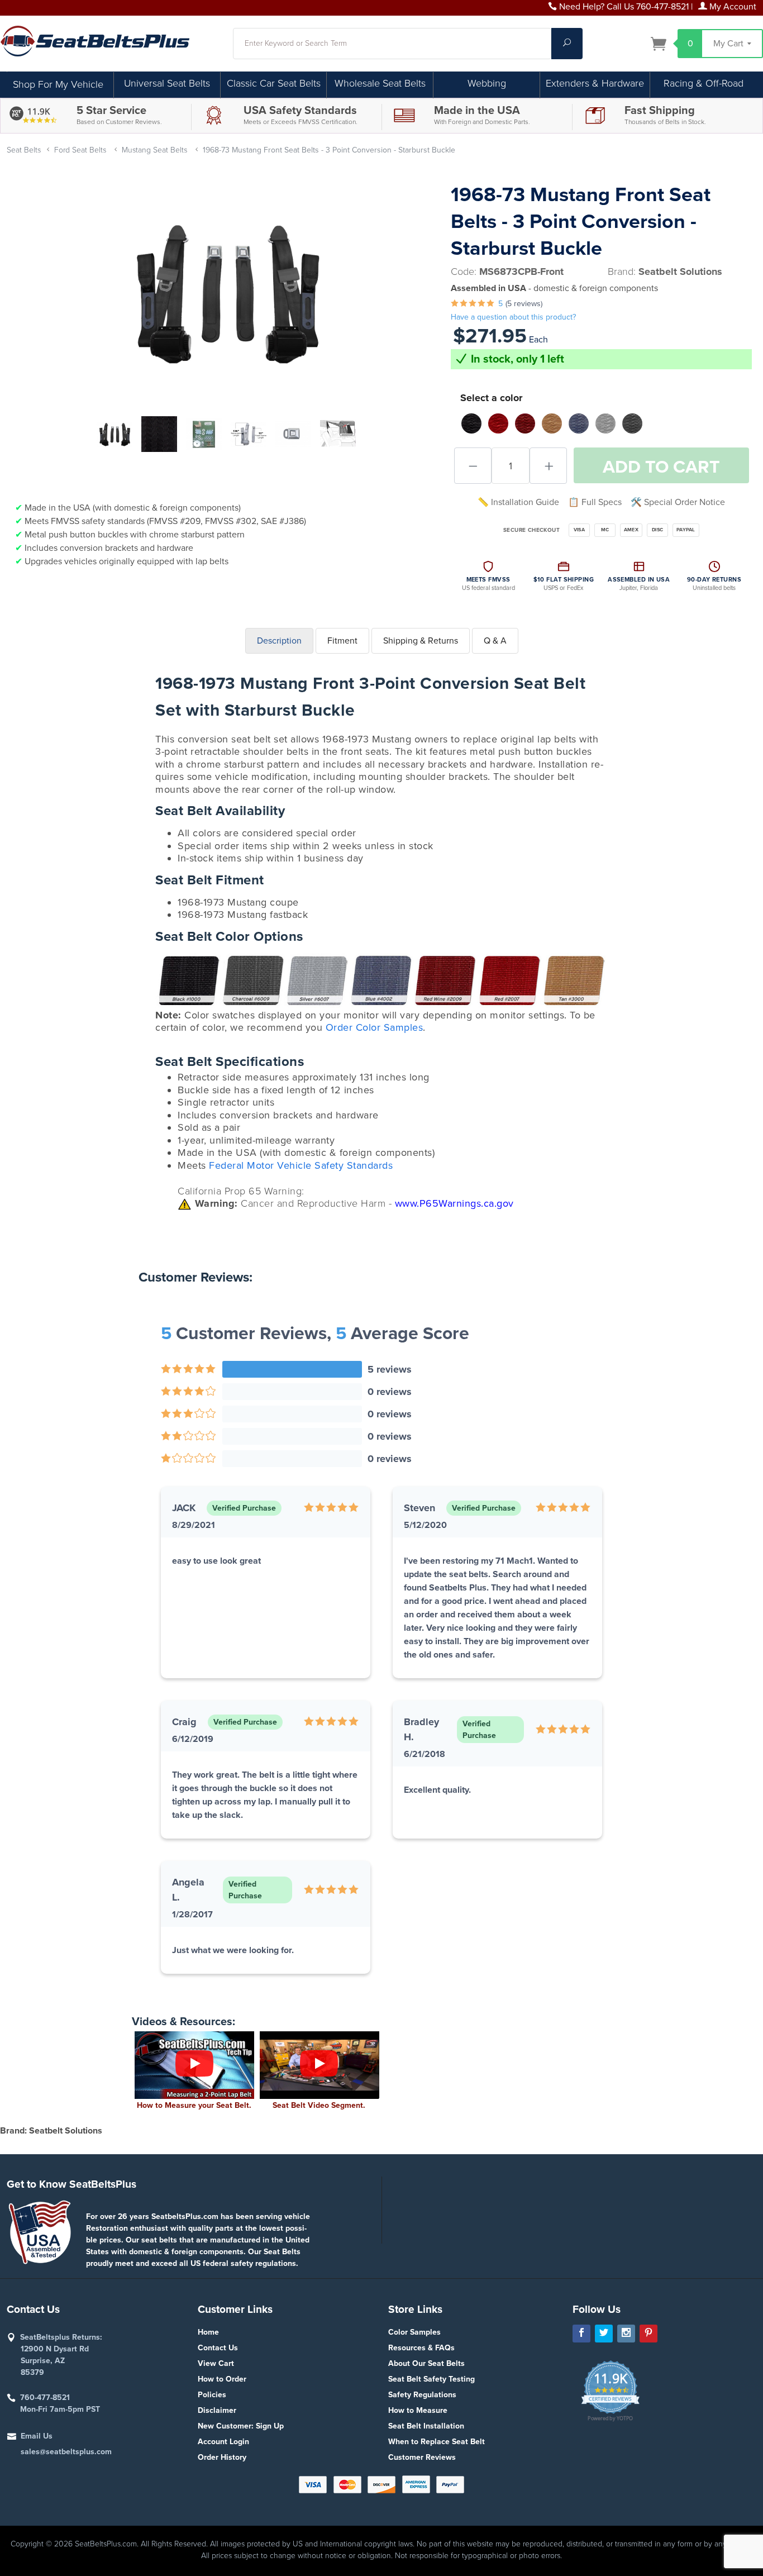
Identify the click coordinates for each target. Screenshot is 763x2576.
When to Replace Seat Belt (437, 2442)
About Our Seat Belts (426, 2363)
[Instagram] (626, 2334)
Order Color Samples (375, 1027)
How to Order (222, 2379)
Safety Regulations (422, 2395)
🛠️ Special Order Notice (678, 502)
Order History (222, 2457)
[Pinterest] (648, 2334)
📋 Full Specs (595, 502)
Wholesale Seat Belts (380, 83)
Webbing (487, 83)
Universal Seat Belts (167, 83)
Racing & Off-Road (704, 83)
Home (208, 2332)
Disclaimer (217, 2410)
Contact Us (218, 2348)
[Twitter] (604, 2334)
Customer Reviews (422, 2457)
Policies (212, 2395)
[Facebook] (581, 2334)
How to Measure (418, 2410)
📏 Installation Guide (518, 502)
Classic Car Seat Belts (274, 83)
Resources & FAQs (421, 2348)
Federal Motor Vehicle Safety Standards (301, 1165)
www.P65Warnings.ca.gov (454, 1203)
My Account (732, 7)
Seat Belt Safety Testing (431, 2379)
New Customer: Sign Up (241, 2426)
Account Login (223, 2442)
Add (661, 467)
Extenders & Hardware (595, 83)
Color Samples (414, 2332)
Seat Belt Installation (426, 2426)
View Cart (216, 2363)
